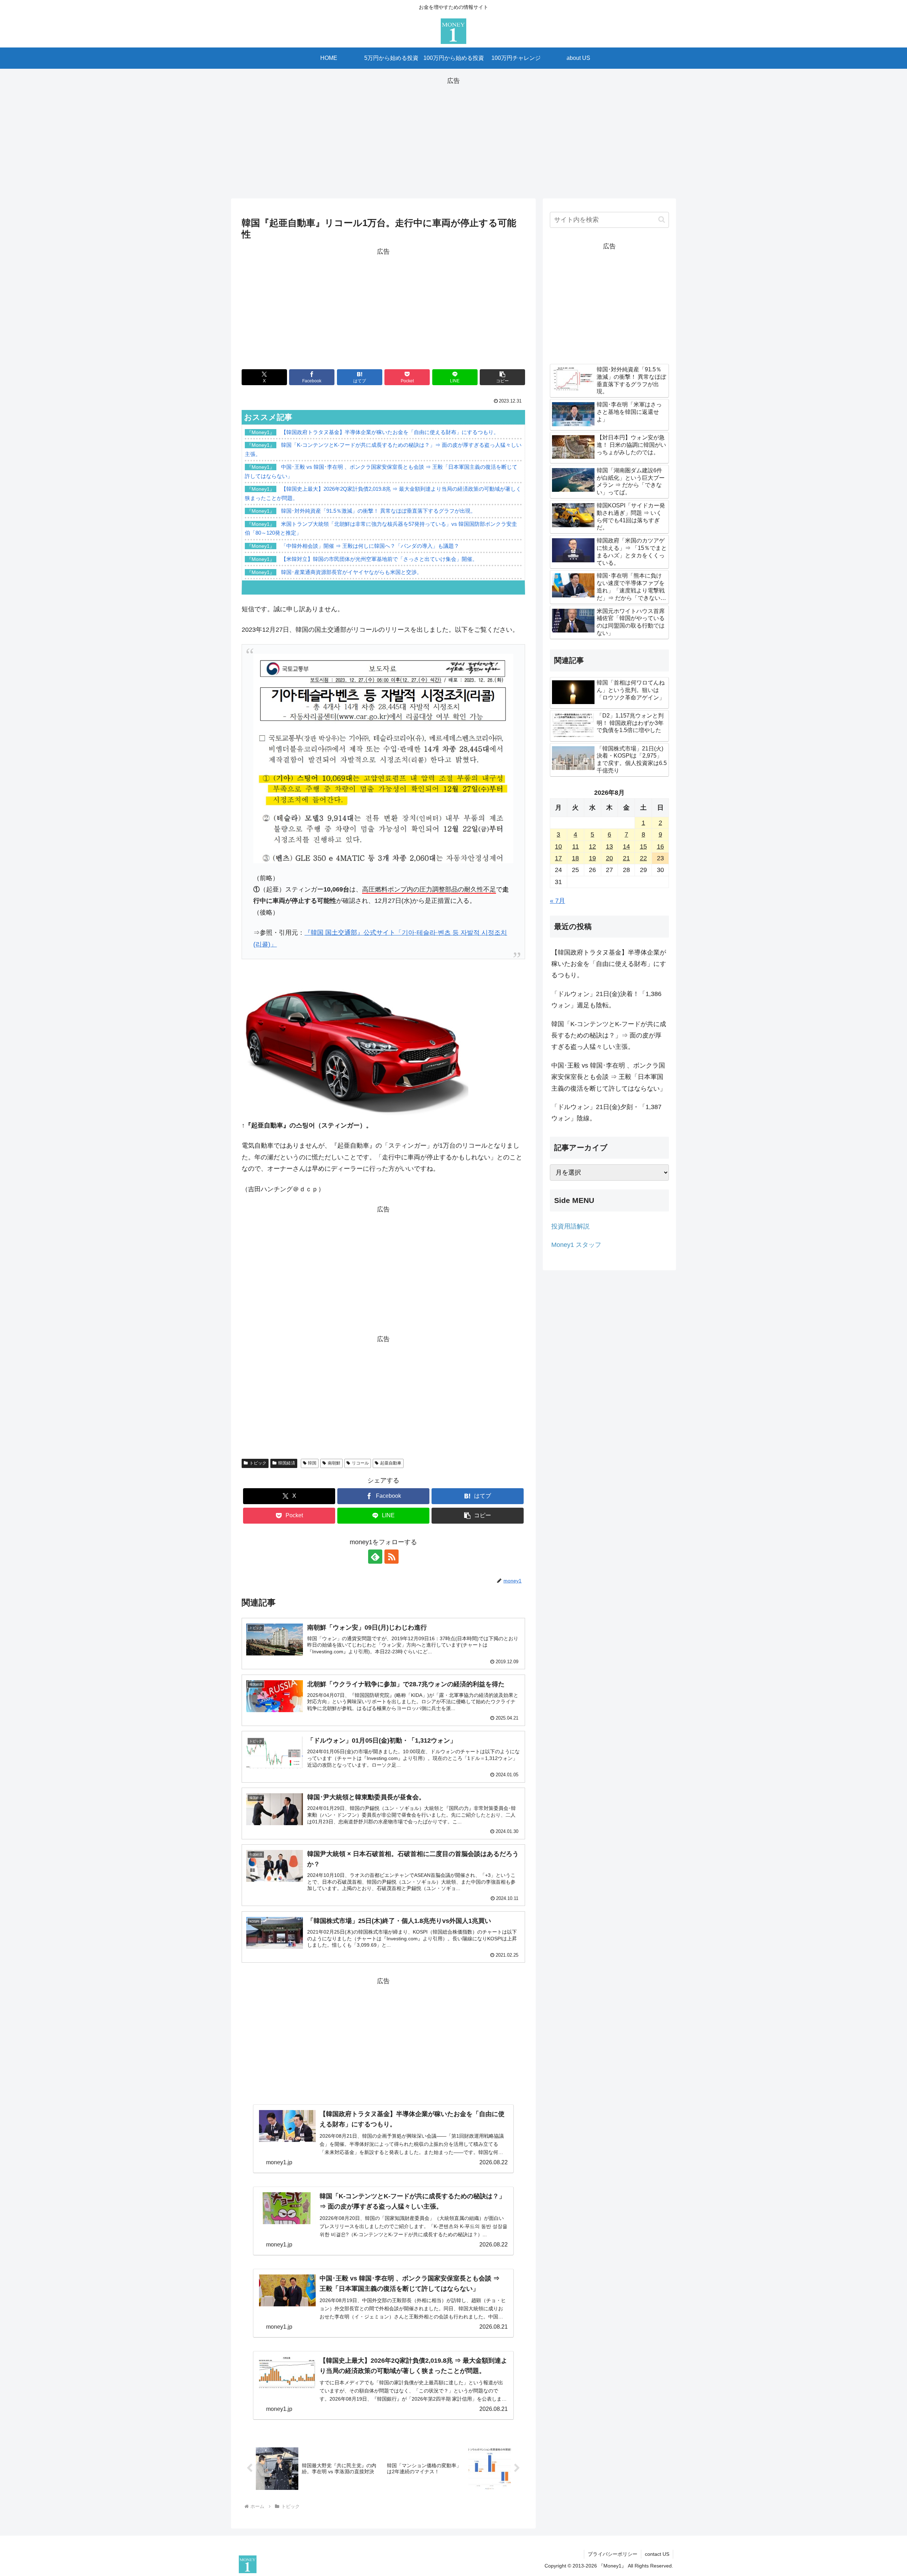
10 (558, 847)
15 (643, 847)
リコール (360, 1463)
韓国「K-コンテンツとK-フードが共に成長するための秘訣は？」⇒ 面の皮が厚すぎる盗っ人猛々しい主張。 (609, 1036)
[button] (502, 377)
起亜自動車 (391, 1463)
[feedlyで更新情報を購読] (375, 1557)
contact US (657, 2554)
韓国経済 (287, 1463)
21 (626, 858)
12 (592, 847)
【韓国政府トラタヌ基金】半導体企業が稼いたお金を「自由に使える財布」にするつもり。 (609, 964)
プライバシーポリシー (613, 2554)
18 (575, 858)
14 (626, 847)
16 (660, 847)
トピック (258, 1463)
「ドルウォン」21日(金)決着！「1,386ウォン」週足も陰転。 (606, 1000)
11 (576, 847)
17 (558, 858)
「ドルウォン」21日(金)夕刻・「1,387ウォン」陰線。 (606, 1113)
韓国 (312, 1463)
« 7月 (557, 901)
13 (609, 847)
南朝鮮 (334, 1463)
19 (592, 858)
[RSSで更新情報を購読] (391, 1557)
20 (609, 858)
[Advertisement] (453, 136)
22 (643, 858)
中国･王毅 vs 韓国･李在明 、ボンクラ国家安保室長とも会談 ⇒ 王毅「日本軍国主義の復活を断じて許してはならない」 (609, 1077)
